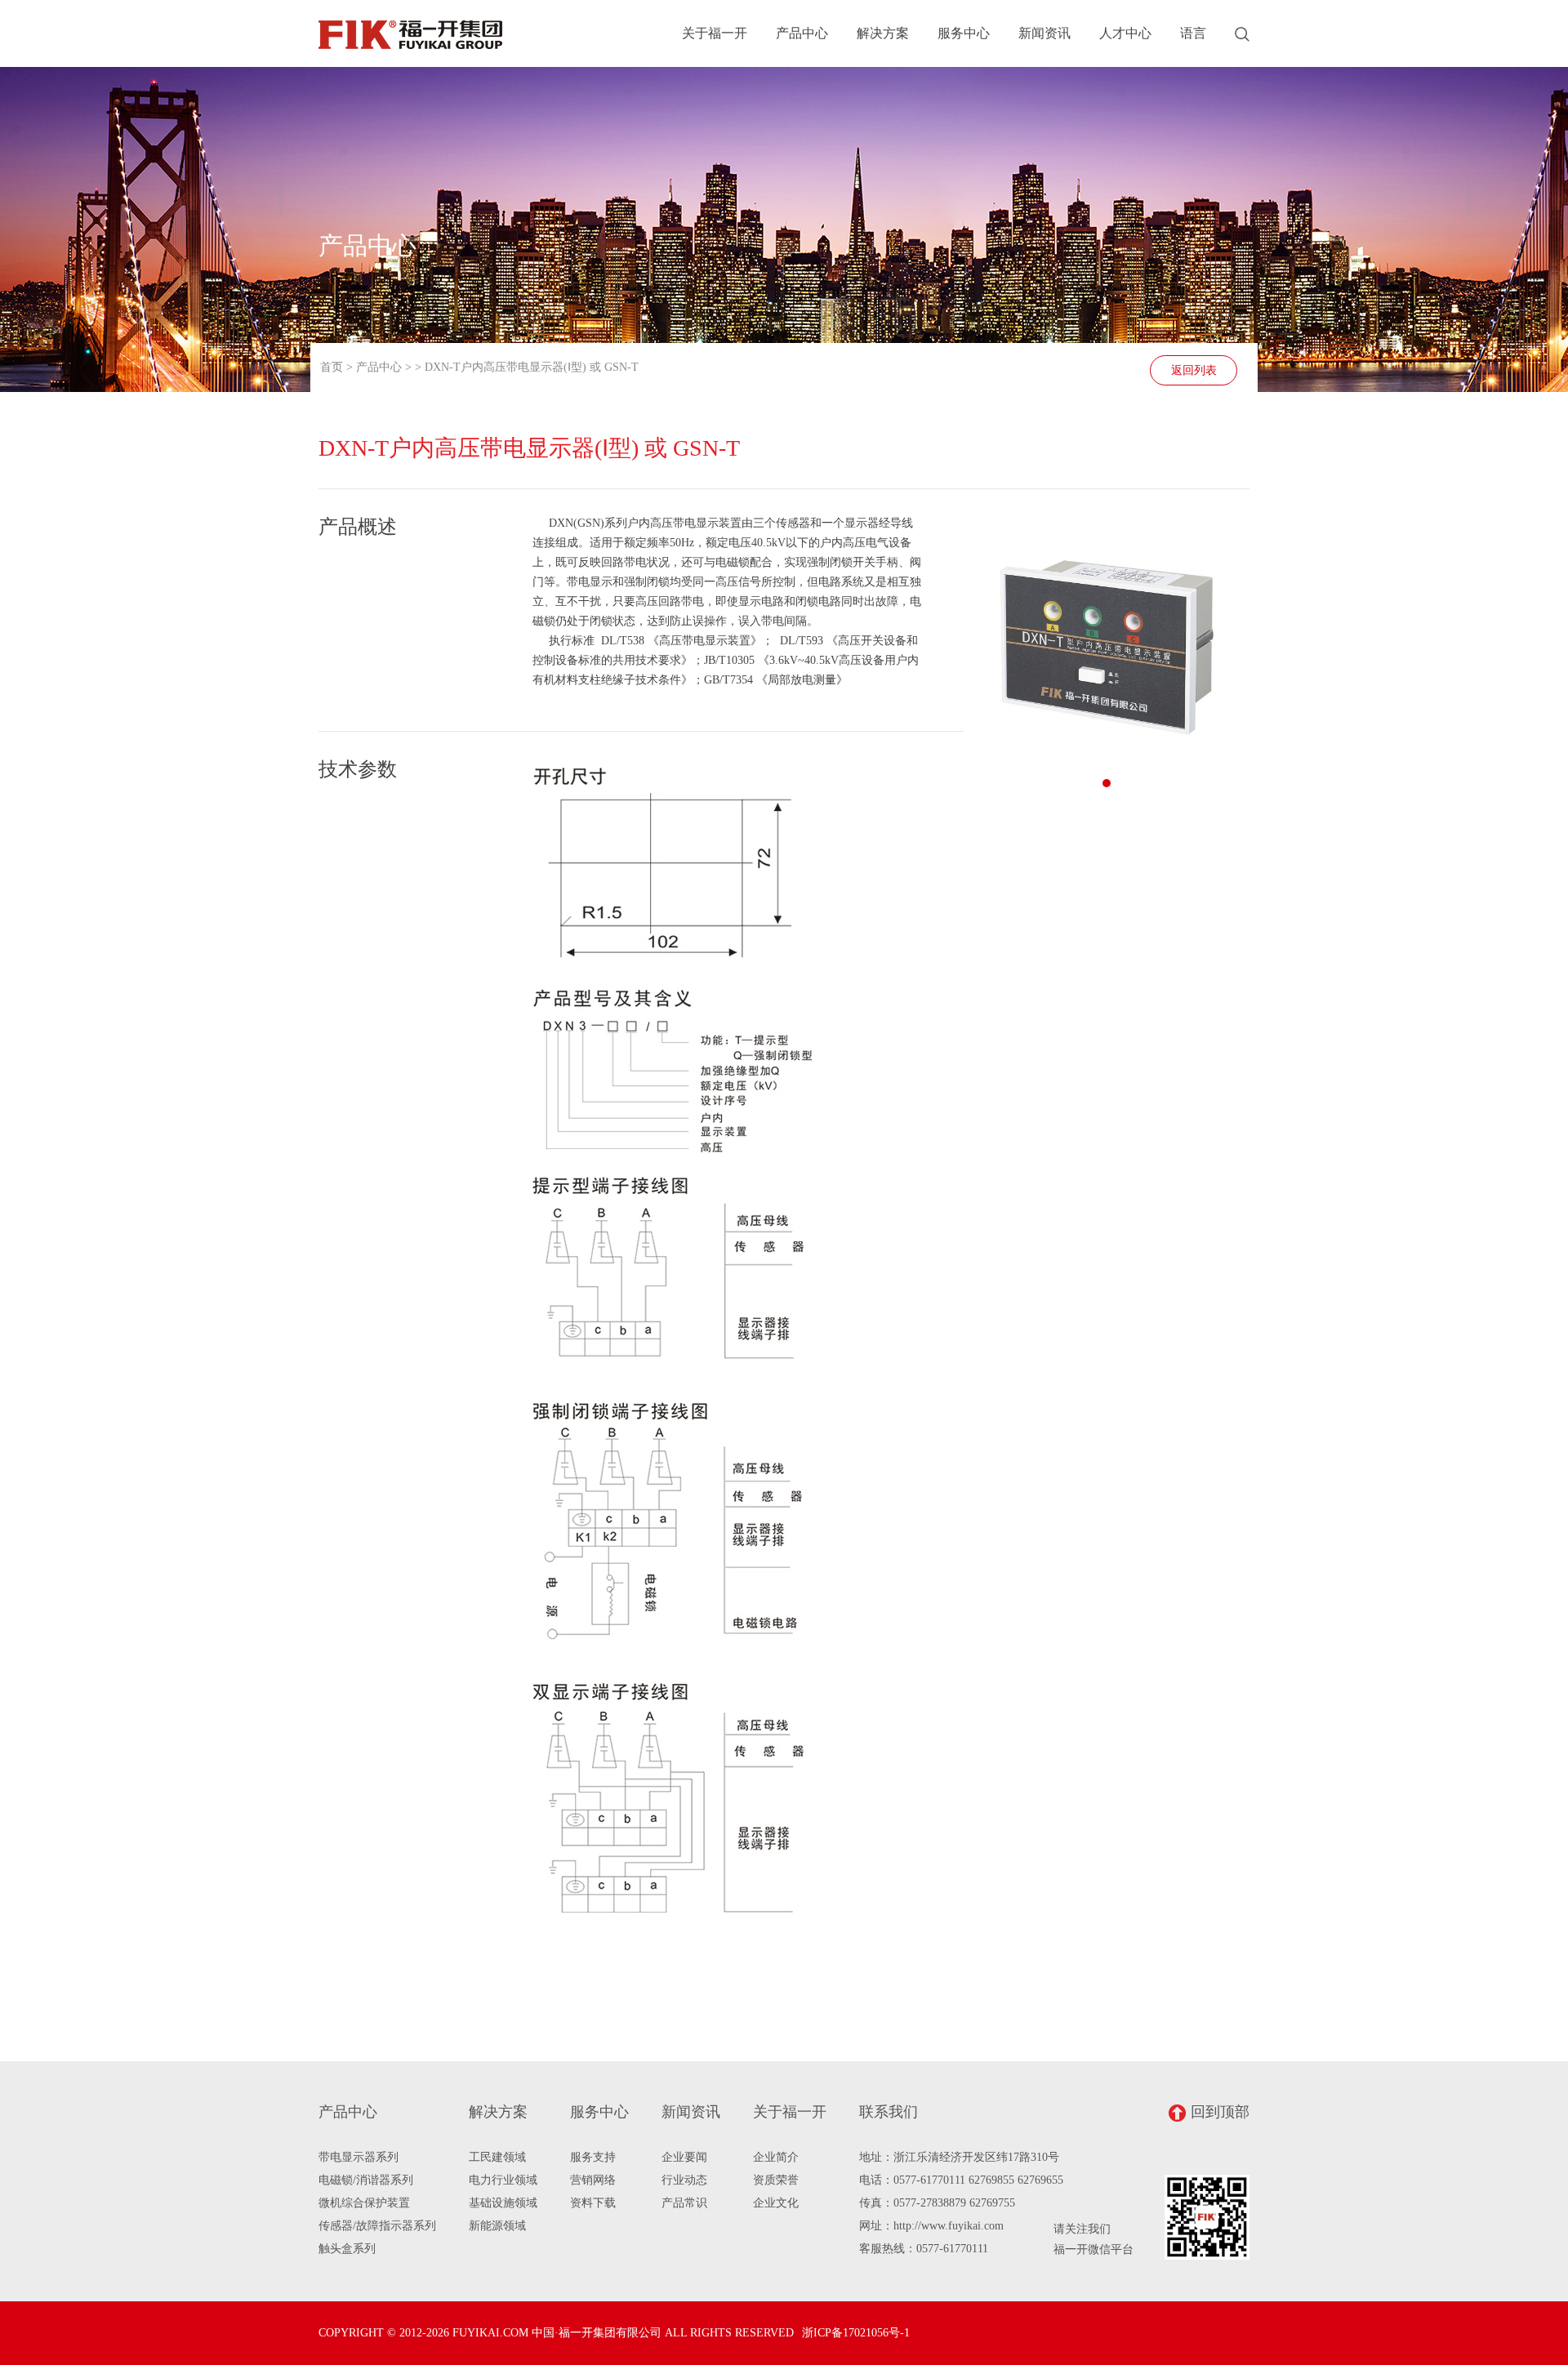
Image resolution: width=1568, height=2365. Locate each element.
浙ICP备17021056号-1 (856, 2333)
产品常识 (684, 2203)
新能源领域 (497, 2226)
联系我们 (889, 2112)
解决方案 (883, 33)
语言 (1193, 33)
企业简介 (776, 2157)
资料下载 (593, 2203)
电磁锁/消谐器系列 (366, 2180)
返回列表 (1194, 370)
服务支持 (593, 2157)
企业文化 (776, 2203)
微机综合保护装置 (364, 2203)
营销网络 (593, 2180)
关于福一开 (715, 33)
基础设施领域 (503, 2203)
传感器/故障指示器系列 (377, 2226)
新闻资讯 (1045, 33)
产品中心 (802, 33)
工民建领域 (497, 2157)
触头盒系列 (347, 2249)
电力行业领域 (503, 2180)
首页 (332, 367)
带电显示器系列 (359, 2157)
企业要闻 (684, 2157)
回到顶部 (1220, 2112)
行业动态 (684, 2180)
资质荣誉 (776, 2180)
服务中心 (964, 33)
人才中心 (1125, 33)
